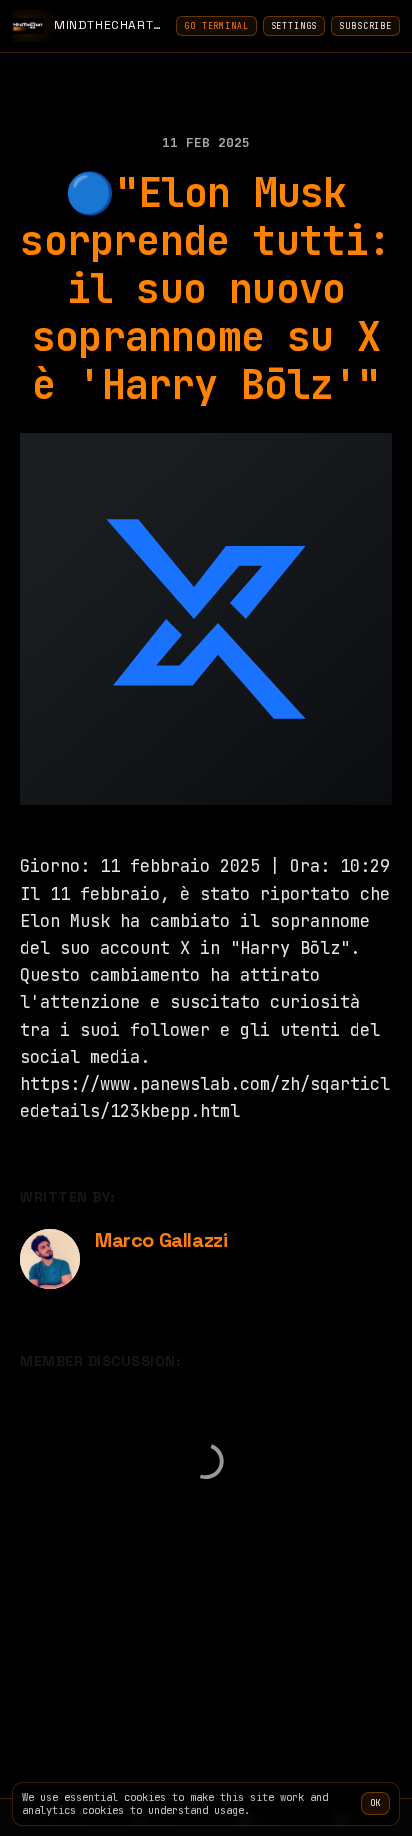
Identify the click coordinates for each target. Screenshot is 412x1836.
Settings (294, 26)
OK (375, 1803)
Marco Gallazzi (161, 1240)
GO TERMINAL (216, 26)
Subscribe (365, 26)
